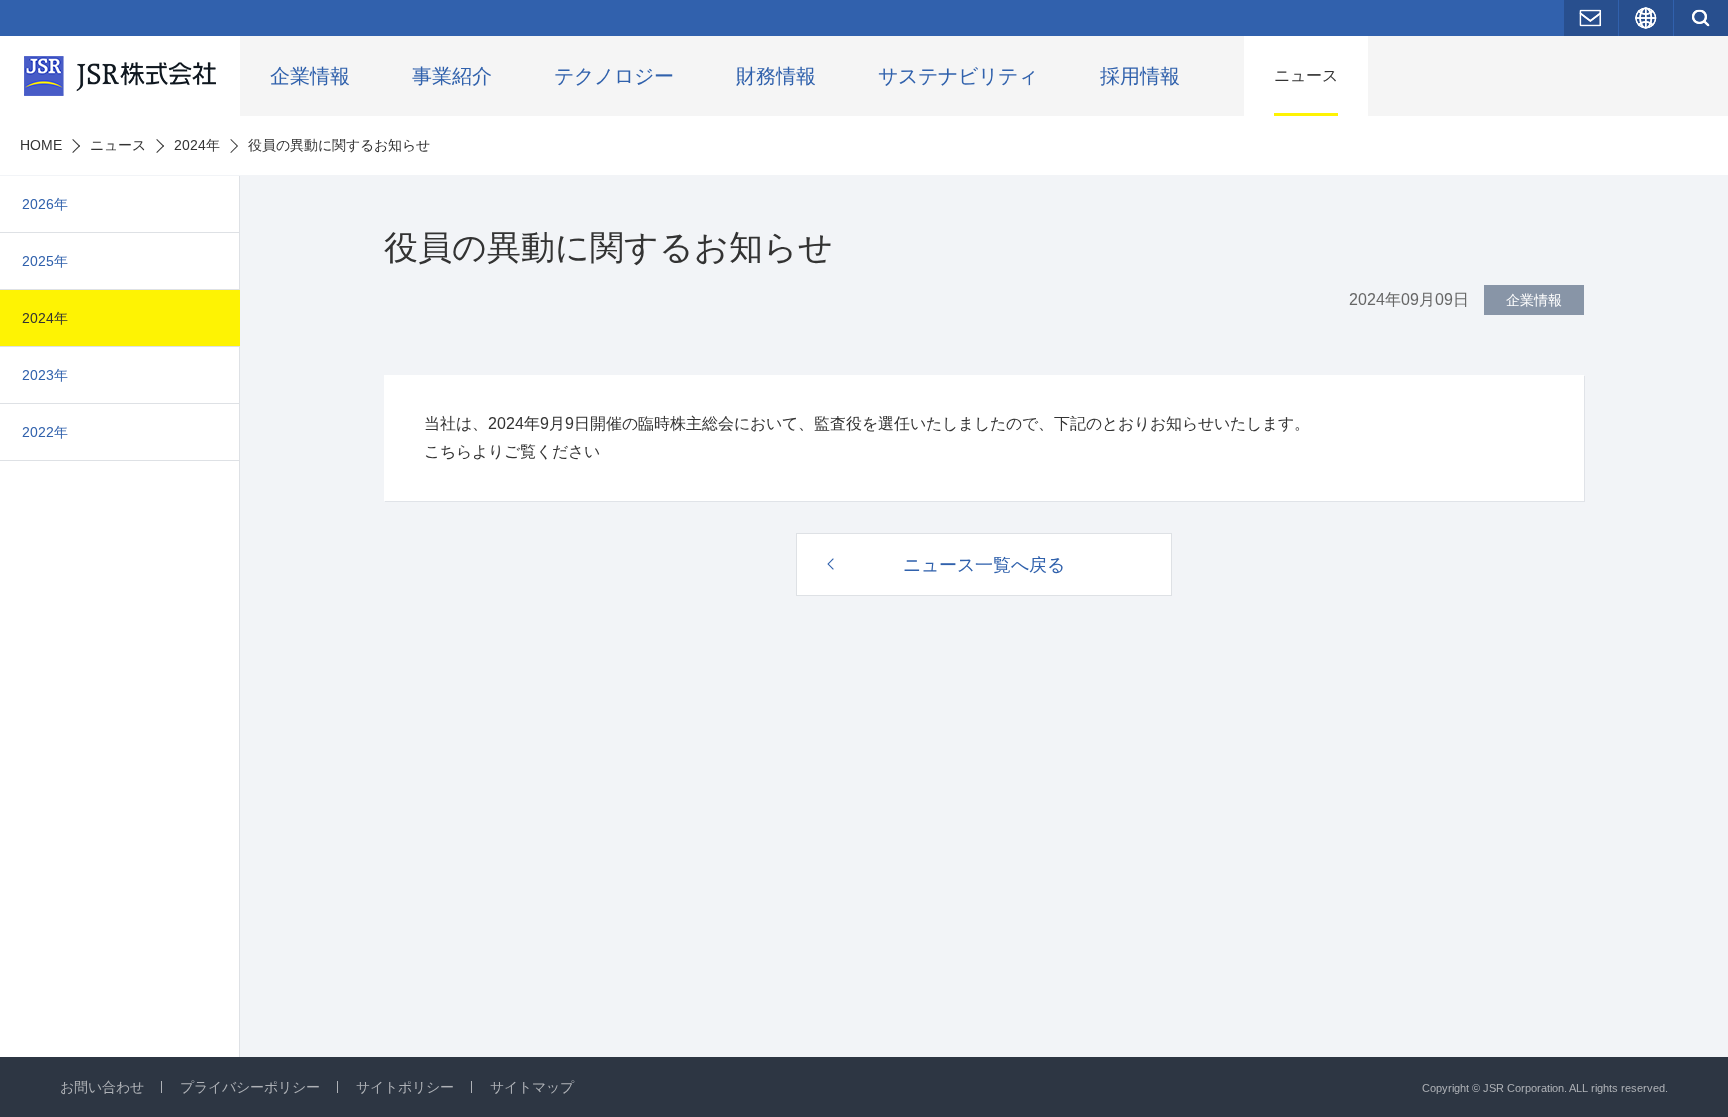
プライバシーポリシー (250, 1087)
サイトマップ (532, 1087)
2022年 (45, 432)
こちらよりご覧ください (512, 451)
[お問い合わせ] (1591, 18)
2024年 (45, 318)
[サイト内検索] (1701, 18)
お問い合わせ (102, 1087)
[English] (1646, 18)
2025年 (45, 261)
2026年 (45, 204)
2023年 (45, 375)
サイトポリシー (405, 1087)
